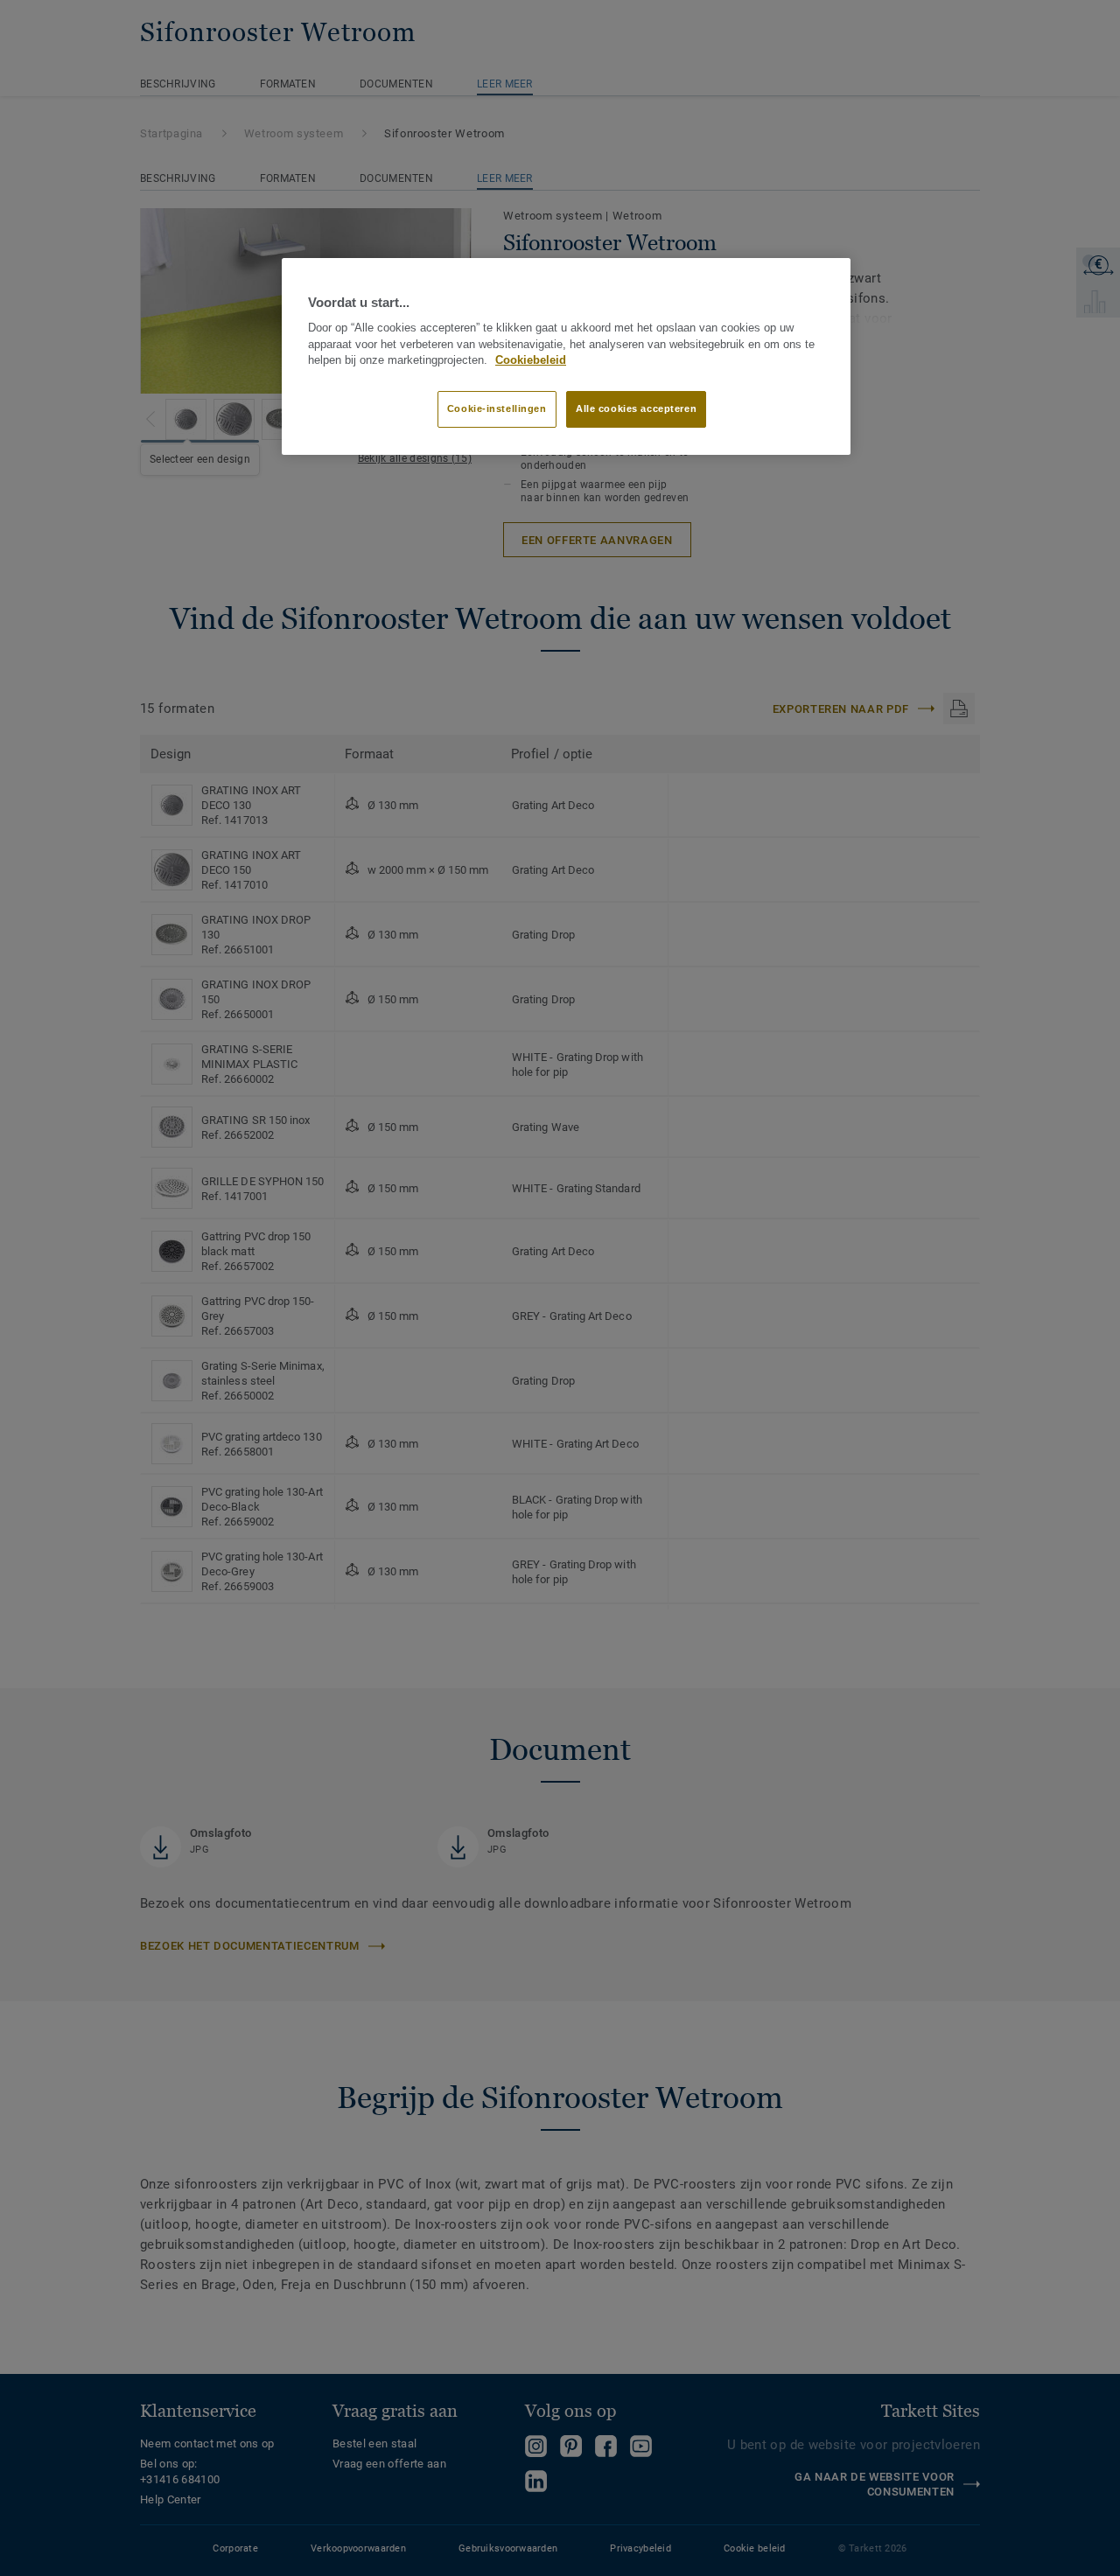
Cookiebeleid (531, 360)
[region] (566, 357)
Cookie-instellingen (497, 408)
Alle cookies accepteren (636, 408)
